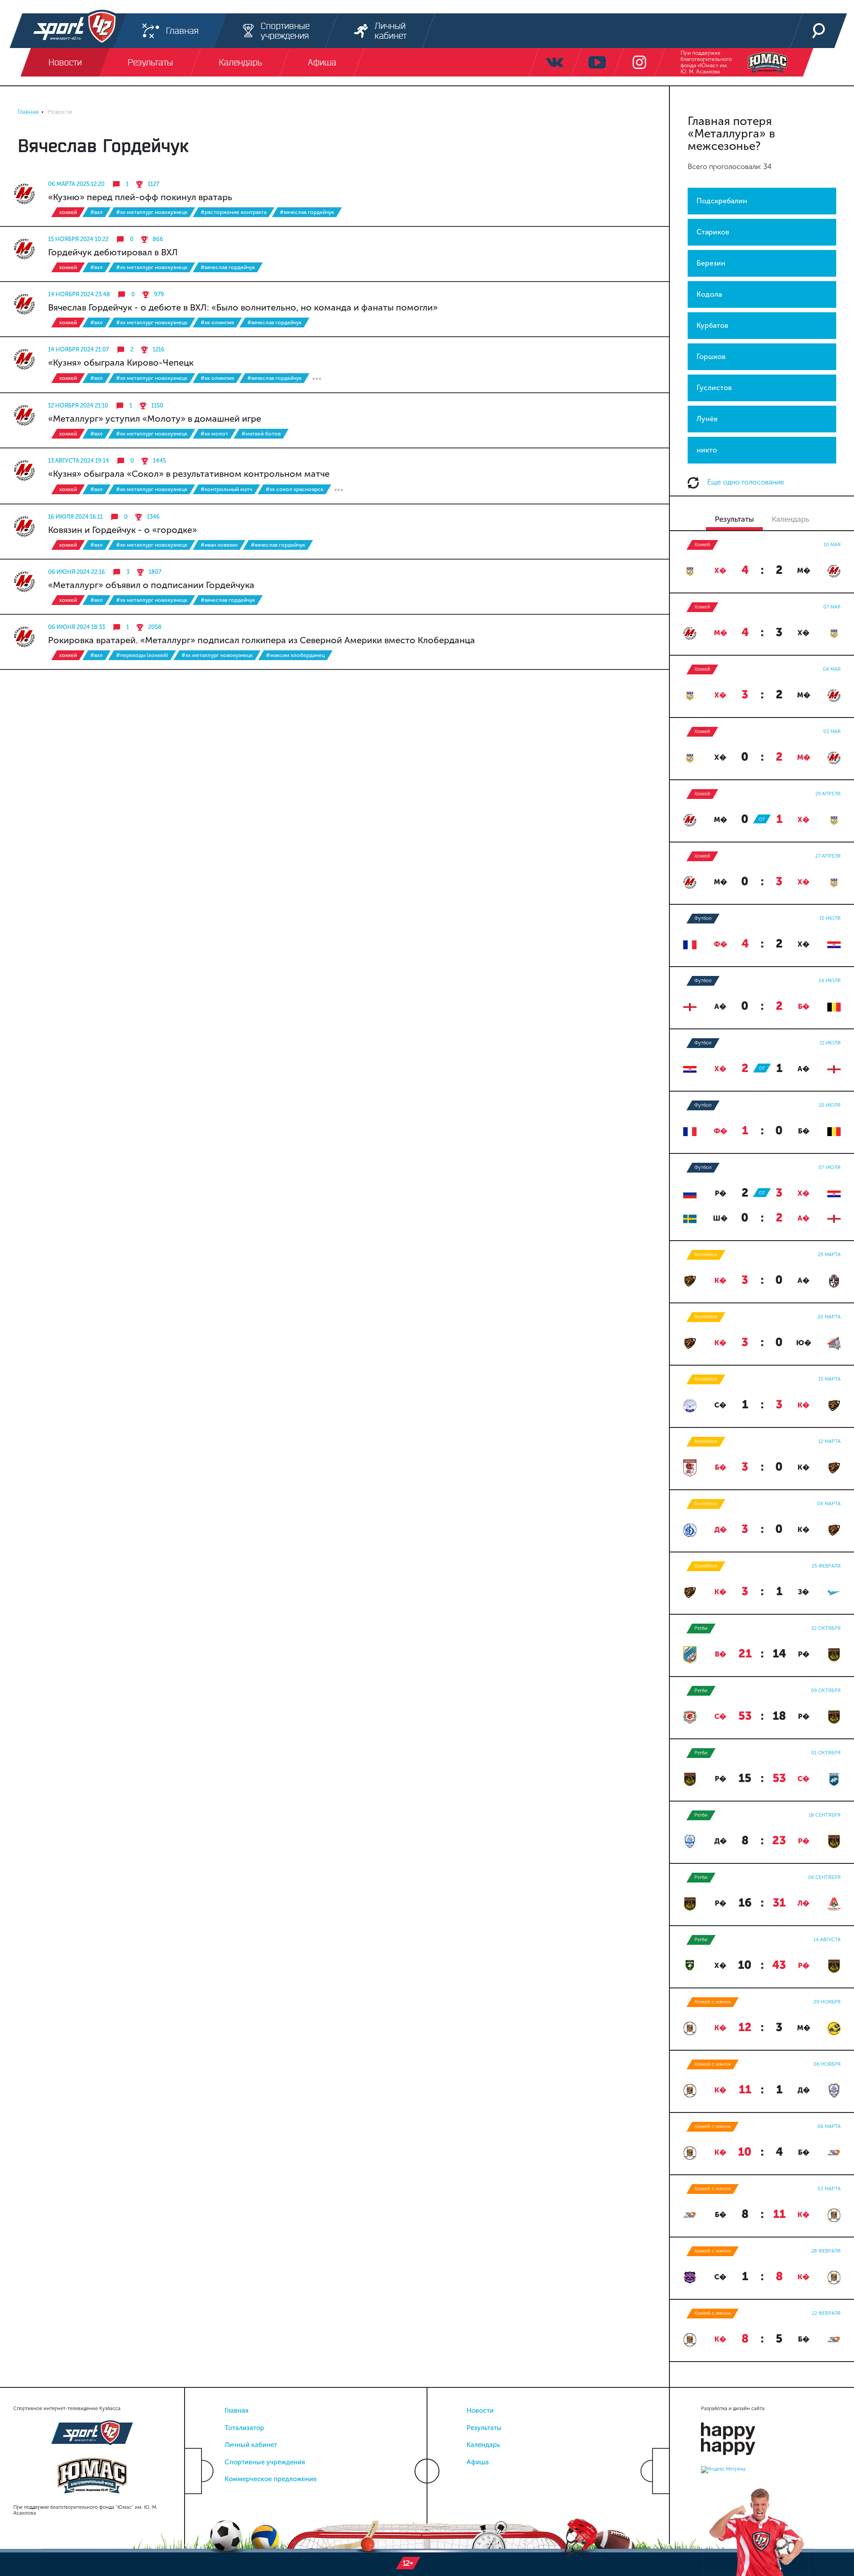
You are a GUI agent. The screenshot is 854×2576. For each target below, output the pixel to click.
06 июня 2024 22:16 (77, 572)
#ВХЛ (97, 212)
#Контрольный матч (226, 489)
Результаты (484, 2428)
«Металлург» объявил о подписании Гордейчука (151, 585)
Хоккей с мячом (713, 2002)
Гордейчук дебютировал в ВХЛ (113, 252)
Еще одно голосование (745, 482)
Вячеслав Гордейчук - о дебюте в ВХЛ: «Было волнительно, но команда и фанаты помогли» (243, 307)
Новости (480, 2411)
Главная (237, 2411)
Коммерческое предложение (271, 2479)
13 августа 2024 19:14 (79, 461)
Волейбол (706, 1255)
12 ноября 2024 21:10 (78, 405)
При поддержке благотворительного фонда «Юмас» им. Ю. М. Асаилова (706, 62)
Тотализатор (244, 2428)
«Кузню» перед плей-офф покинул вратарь (140, 197)
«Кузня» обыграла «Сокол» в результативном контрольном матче (189, 474)
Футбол (703, 918)
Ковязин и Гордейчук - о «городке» (123, 530)
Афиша (478, 2462)
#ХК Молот (214, 434)
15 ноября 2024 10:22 (78, 239)
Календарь (483, 2445)
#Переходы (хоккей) (142, 655)
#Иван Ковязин (219, 545)
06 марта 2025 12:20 (76, 184)
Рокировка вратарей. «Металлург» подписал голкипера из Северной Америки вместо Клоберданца (262, 640)
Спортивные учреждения (265, 2462)
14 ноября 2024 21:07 (79, 349)
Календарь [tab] (790, 519)
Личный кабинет (251, 2445)
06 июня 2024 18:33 (77, 627)
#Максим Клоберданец (295, 655)
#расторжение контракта (234, 212)
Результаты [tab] (734, 519)
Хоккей (68, 212)
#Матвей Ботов (261, 434)
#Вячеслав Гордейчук (307, 212)
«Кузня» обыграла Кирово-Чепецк (121, 363)
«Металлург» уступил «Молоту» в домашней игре (155, 419)
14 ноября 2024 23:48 (79, 294)
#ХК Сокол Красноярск (294, 489)
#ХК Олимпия (217, 323)
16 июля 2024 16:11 (75, 517)
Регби (701, 1628)
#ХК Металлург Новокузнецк (152, 212)
